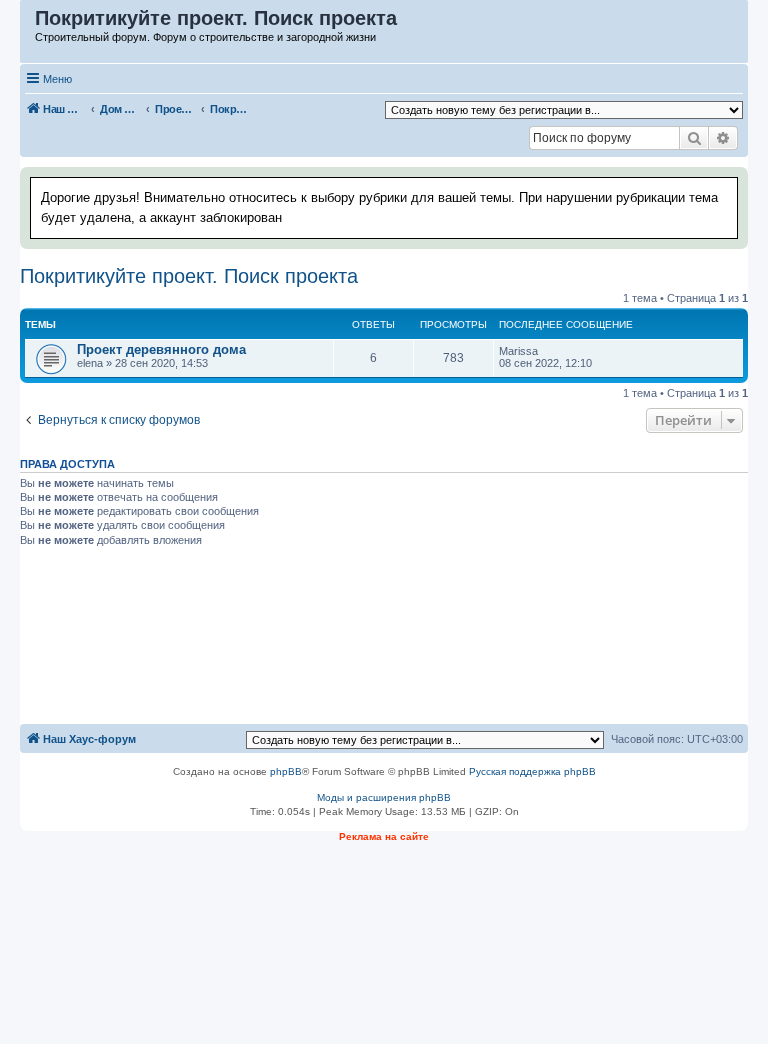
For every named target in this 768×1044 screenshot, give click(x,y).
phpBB (286, 771)
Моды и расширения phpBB (384, 797)
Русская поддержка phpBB (532, 771)
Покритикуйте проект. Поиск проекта (189, 276)
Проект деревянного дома (161, 349)
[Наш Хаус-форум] (28, 23)
